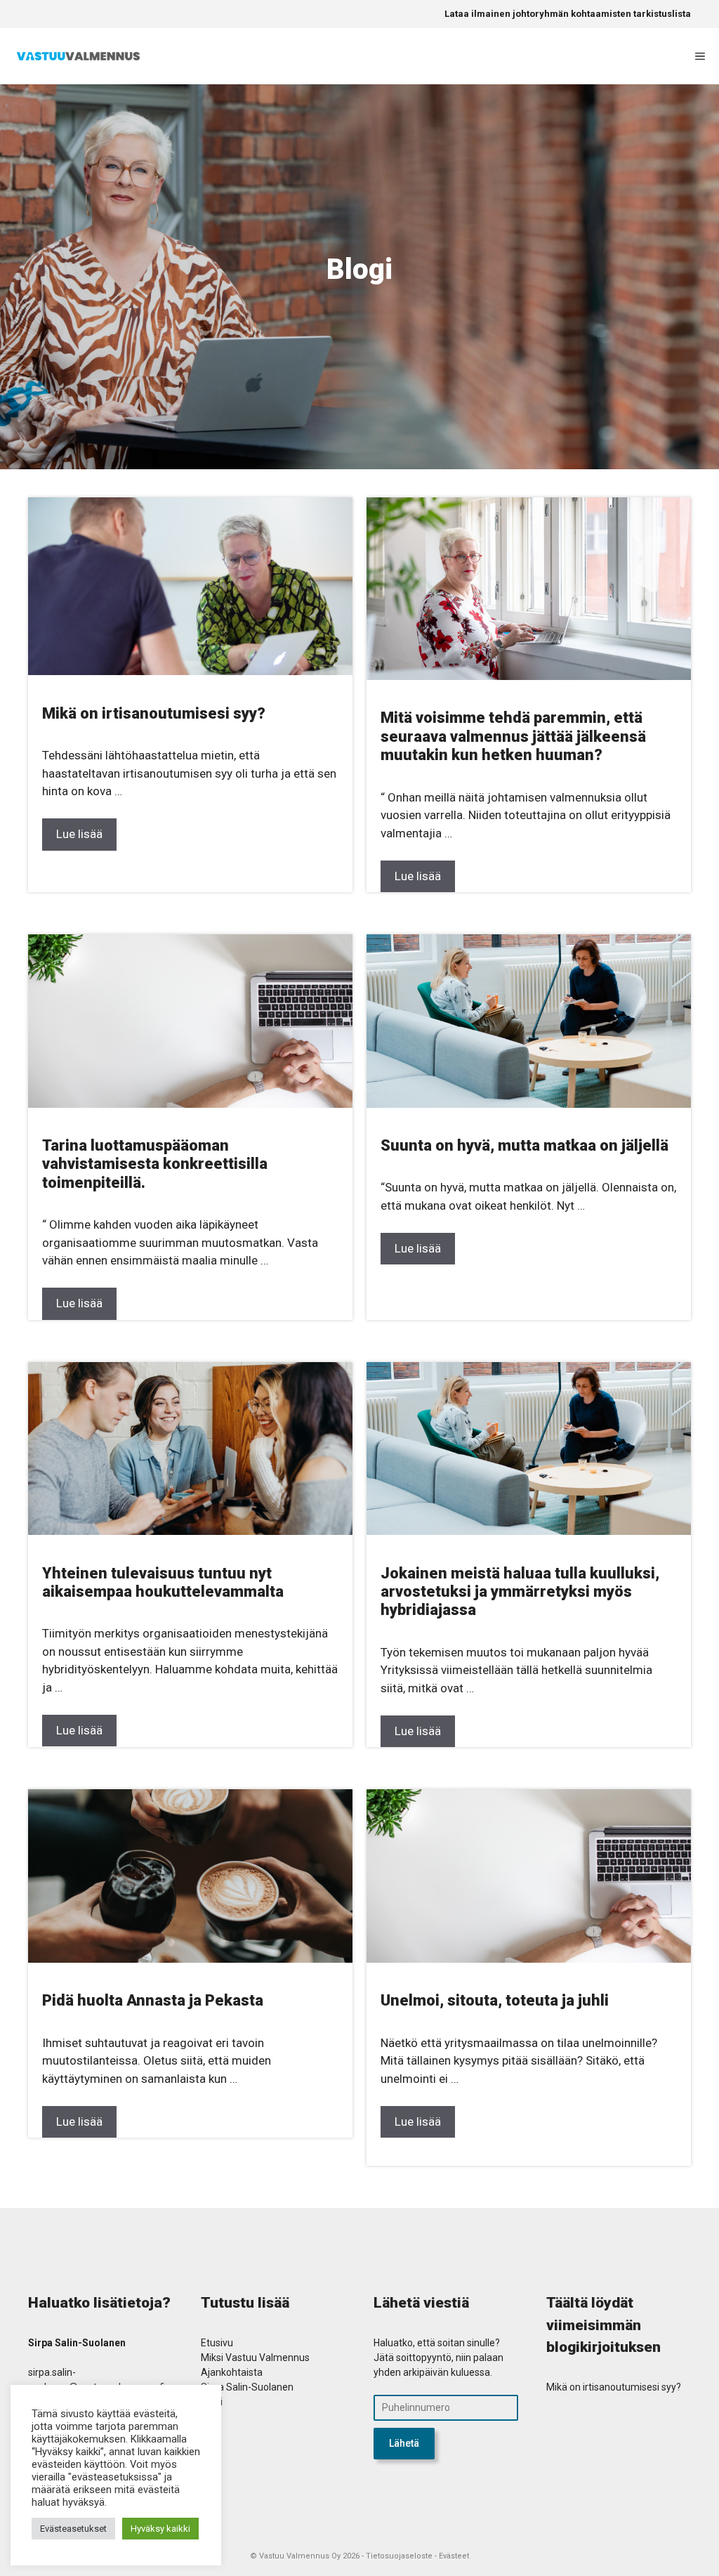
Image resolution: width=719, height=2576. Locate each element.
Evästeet (454, 2556)
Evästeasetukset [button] (73, 2529)
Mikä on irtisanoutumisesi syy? (154, 713)
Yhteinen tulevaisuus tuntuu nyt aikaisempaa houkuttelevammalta (166, 1582)
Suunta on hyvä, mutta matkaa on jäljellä (525, 1145)
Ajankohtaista (232, 2372)
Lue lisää (79, 834)
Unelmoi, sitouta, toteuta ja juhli (495, 2000)
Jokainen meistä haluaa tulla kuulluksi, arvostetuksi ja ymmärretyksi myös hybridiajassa (520, 1592)
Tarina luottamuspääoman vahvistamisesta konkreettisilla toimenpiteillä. (155, 1164)
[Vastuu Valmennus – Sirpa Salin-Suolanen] (78, 56)
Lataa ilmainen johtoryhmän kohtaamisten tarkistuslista (568, 14)
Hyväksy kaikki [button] (160, 2529)
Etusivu (217, 2343)
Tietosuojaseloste (399, 2556)
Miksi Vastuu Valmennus (255, 2358)
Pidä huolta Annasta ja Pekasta (153, 2000)
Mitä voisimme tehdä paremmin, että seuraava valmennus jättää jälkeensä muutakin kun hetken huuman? (513, 736)
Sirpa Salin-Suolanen (247, 2387)
